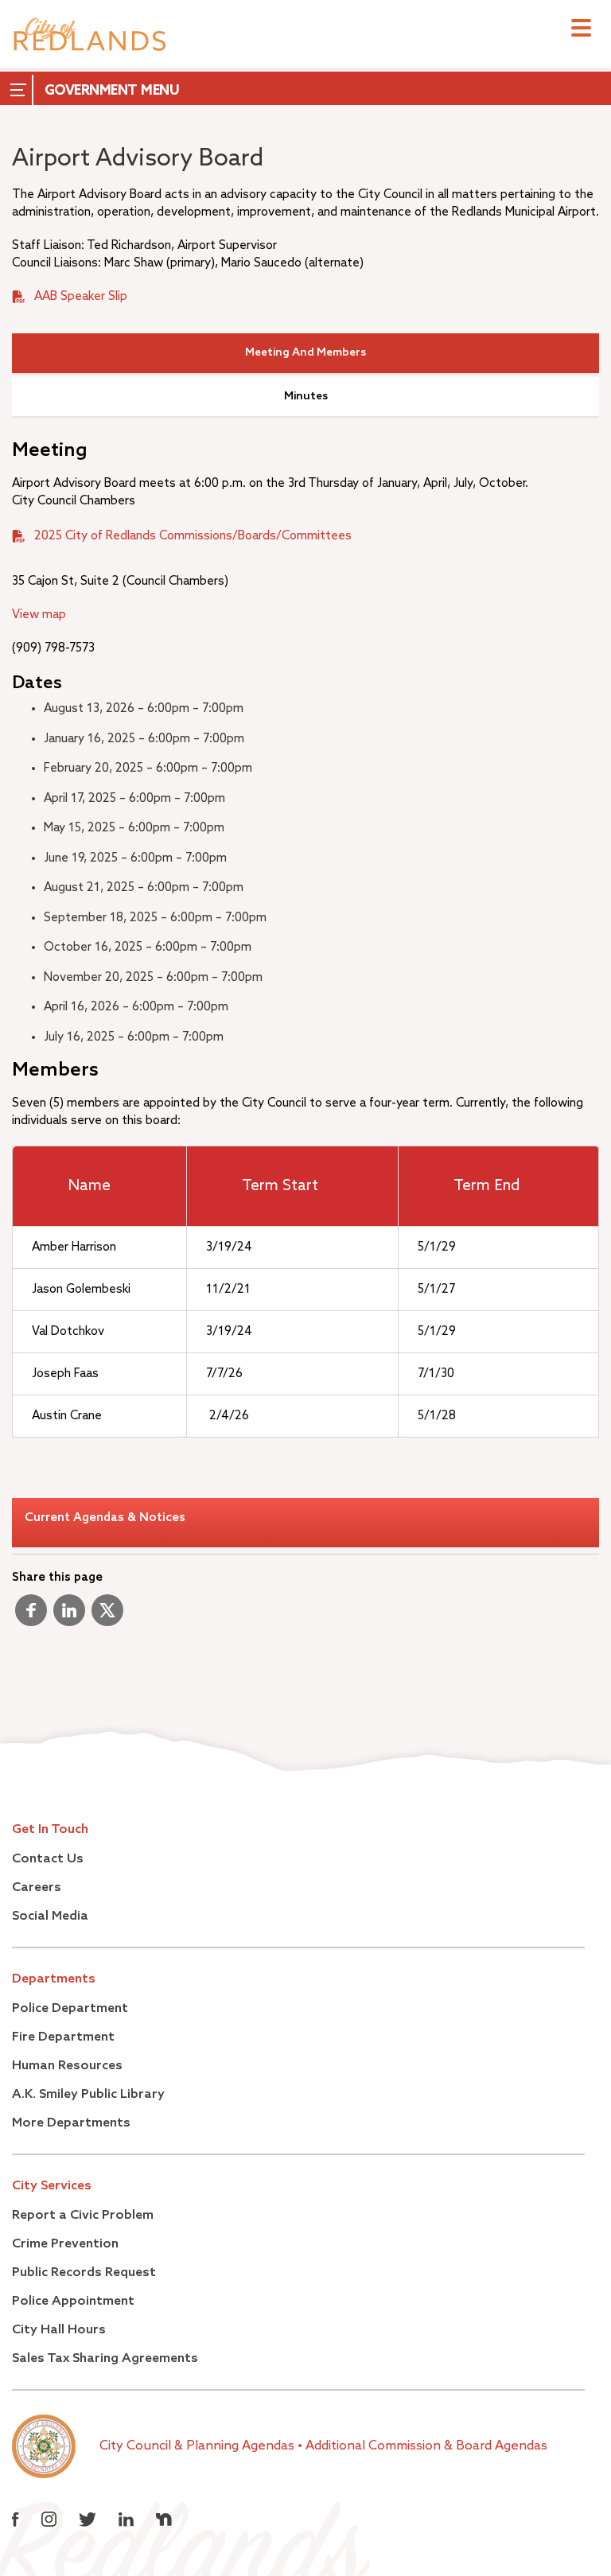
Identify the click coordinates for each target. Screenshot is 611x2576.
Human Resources (67, 2066)
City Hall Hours (59, 2330)
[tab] (305, 353)
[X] (107, 1617)
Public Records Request (84, 2273)
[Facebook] (31, 1617)
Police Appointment (73, 2302)
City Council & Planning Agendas (198, 2446)
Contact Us (48, 1859)
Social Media (50, 1916)
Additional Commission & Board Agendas (426, 2446)
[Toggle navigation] (581, 30)
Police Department (70, 2009)
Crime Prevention (65, 2244)
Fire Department (63, 2037)
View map (39, 615)
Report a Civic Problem (83, 2216)
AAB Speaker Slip (81, 296)
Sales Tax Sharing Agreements (105, 2359)
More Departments (71, 2123)
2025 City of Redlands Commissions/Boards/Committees (193, 536)
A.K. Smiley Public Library (88, 2095)
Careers (37, 1888)
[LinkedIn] (69, 1617)
